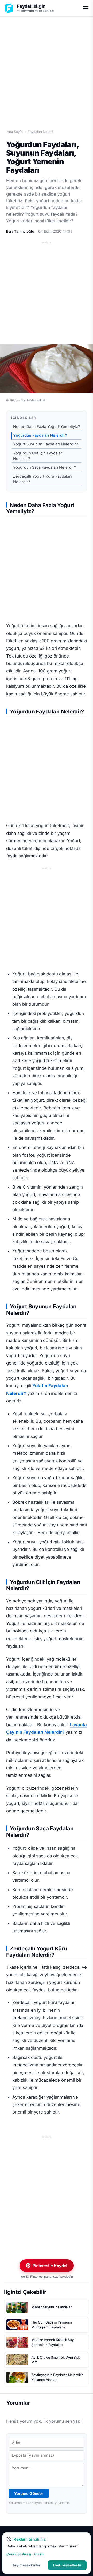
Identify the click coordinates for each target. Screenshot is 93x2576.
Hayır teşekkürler (26, 2565)
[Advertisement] (47, 67)
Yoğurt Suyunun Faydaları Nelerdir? (46, 444)
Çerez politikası (19, 2554)
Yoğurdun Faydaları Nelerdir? (40, 435)
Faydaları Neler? (41, 132)
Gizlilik (39, 2554)
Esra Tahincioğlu (20, 231)
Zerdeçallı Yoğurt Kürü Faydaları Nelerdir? (42, 479)
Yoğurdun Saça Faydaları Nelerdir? (45, 467)
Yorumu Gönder (29, 2493)
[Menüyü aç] (86, 8)
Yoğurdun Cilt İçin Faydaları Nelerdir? (38, 456)
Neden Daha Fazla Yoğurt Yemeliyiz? (47, 427)
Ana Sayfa (15, 132)
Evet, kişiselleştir (67, 2565)
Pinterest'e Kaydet (50, 2266)
